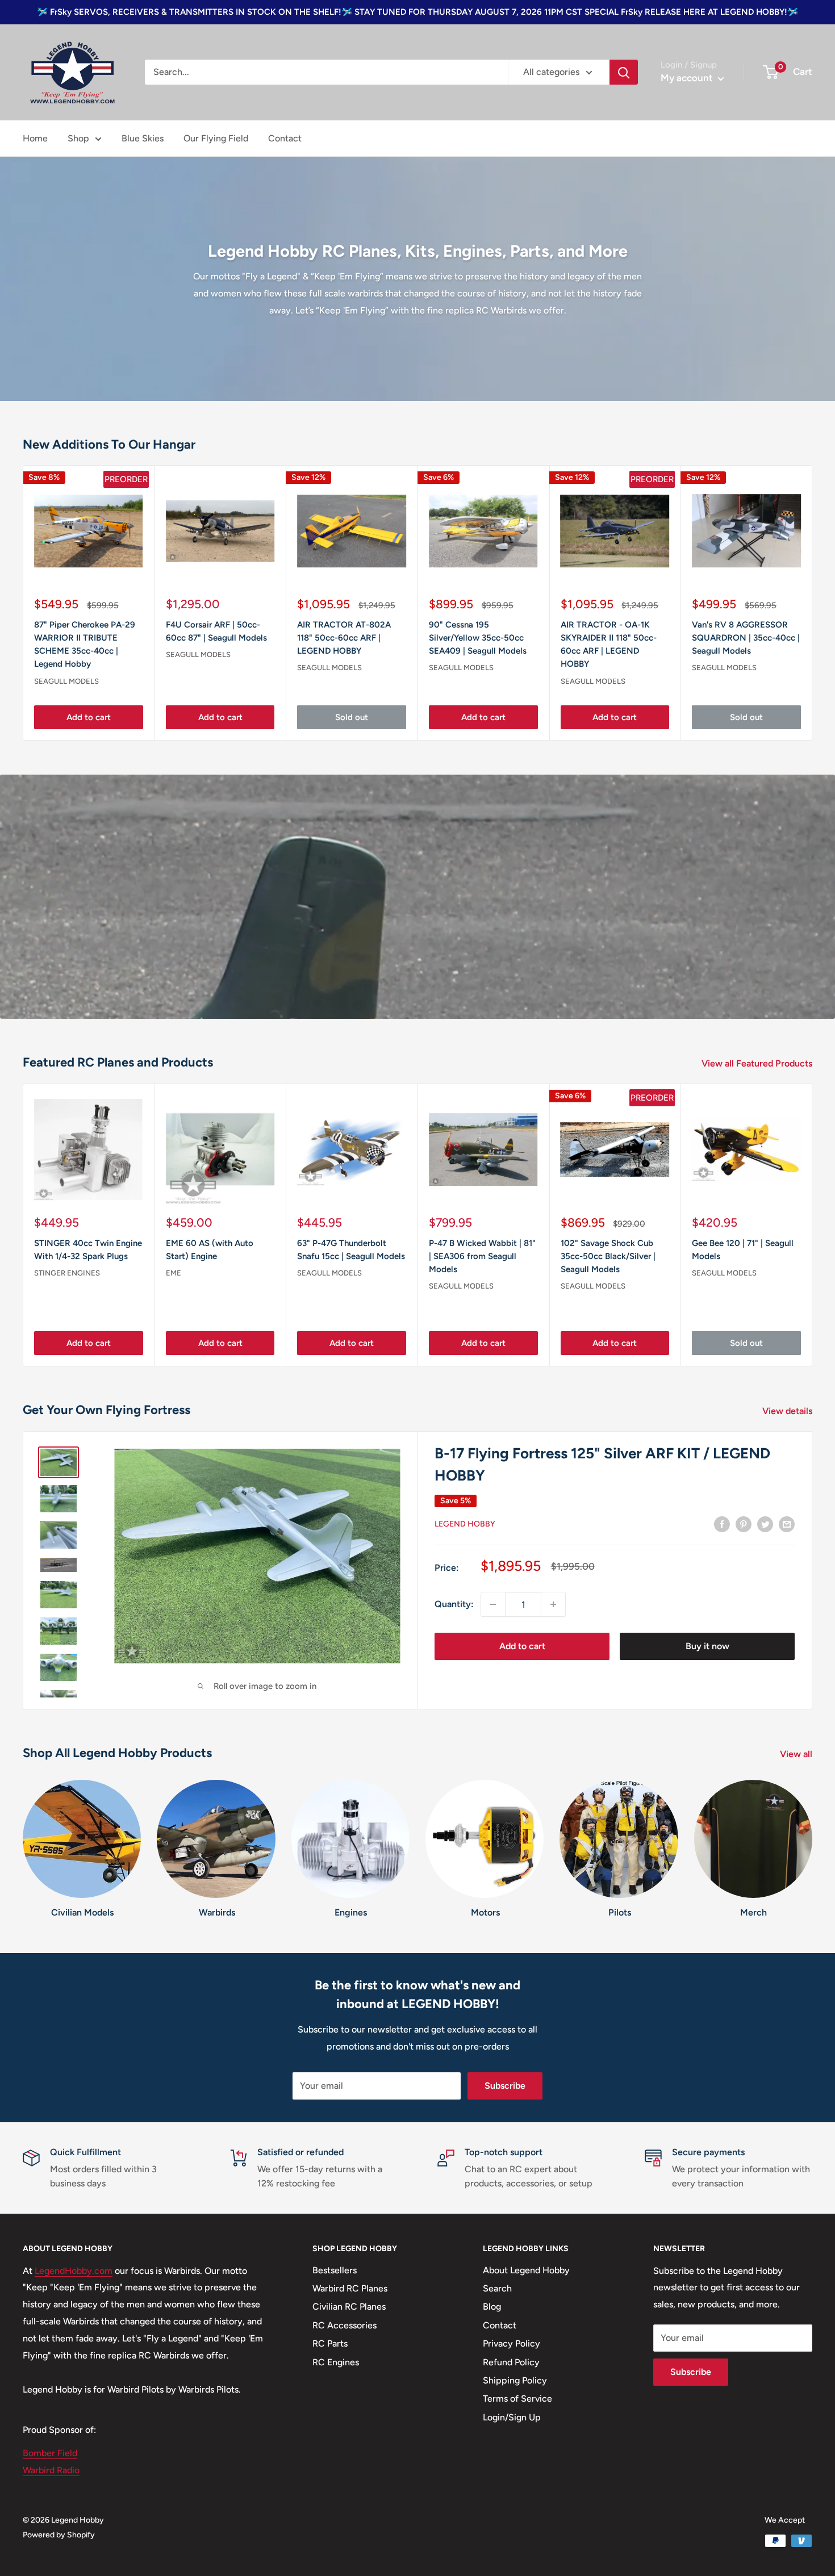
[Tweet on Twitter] (765, 1524)
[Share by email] (787, 1524)
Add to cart (89, 717)
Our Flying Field (216, 138)
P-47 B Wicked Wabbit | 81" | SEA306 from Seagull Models (482, 1256)
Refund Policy (511, 2362)
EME (174, 1273)
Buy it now (707, 1646)
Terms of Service (517, 2399)
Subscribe (505, 2086)
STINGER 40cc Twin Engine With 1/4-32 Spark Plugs (88, 1250)
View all (797, 1754)
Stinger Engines (67, 1273)
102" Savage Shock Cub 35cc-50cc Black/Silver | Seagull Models (608, 1256)
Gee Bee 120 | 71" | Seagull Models (743, 1250)
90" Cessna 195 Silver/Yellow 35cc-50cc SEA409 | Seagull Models (478, 638)
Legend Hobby (465, 1524)
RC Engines (336, 2362)
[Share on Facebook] (722, 1524)
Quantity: (454, 1604)
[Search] (624, 72)
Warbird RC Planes (350, 2288)
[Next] (813, 1225)
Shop (78, 138)
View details (788, 1411)
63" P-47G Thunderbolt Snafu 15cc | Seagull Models (351, 1250)
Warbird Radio (51, 2470)
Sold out (352, 717)
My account (688, 78)
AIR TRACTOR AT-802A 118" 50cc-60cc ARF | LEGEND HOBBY (344, 638)
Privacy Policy (512, 2343)
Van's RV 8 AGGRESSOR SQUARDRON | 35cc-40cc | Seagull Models (746, 638)
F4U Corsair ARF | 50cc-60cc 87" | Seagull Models (216, 631)
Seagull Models (66, 681)
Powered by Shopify (59, 2535)
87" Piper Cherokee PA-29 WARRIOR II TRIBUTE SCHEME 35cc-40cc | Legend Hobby (85, 645)
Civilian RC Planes (349, 2307)
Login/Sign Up (512, 2417)
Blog (492, 2307)
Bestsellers (335, 2270)
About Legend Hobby (526, 2270)
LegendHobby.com (74, 2271)
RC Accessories (345, 2325)
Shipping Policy (515, 2380)
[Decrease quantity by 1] (493, 1604)
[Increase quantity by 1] (553, 1604)
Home (35, 138)
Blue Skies (143, 138)
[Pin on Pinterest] (744, 1524)
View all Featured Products (758, 1063)
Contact (285, 138)
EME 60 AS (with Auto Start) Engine (210, 1250)
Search (497, 2288)
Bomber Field (50, 2453)
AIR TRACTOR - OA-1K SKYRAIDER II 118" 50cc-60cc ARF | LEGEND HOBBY (609, 645)
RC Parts (330, 2343)
